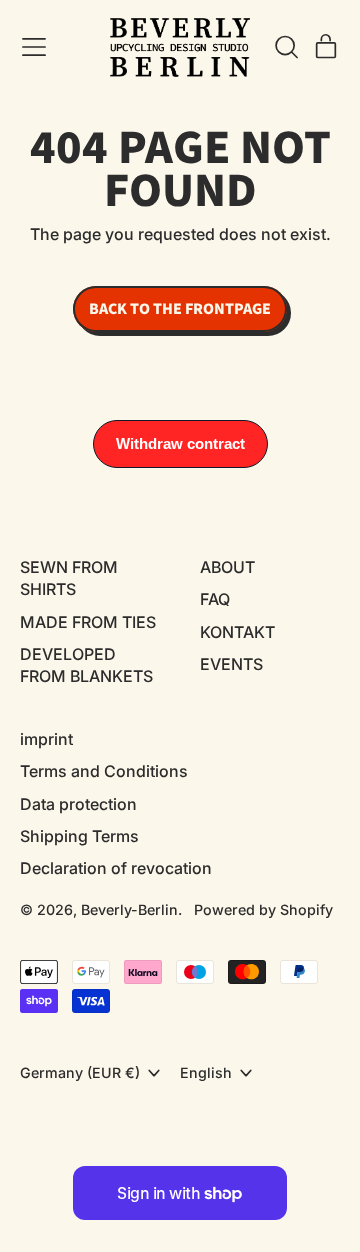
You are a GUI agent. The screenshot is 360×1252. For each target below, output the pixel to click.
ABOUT (227, 567)
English (206, 1072)
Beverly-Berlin (129, 909)
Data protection (78, 804)
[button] (286, 47)
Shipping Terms (79, 836)
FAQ (215, 599)
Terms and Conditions (104, 771)
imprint (46, 739)
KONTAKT (237, 632)
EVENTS (231, 664)
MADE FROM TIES (88, 622)
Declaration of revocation (116, 868)
